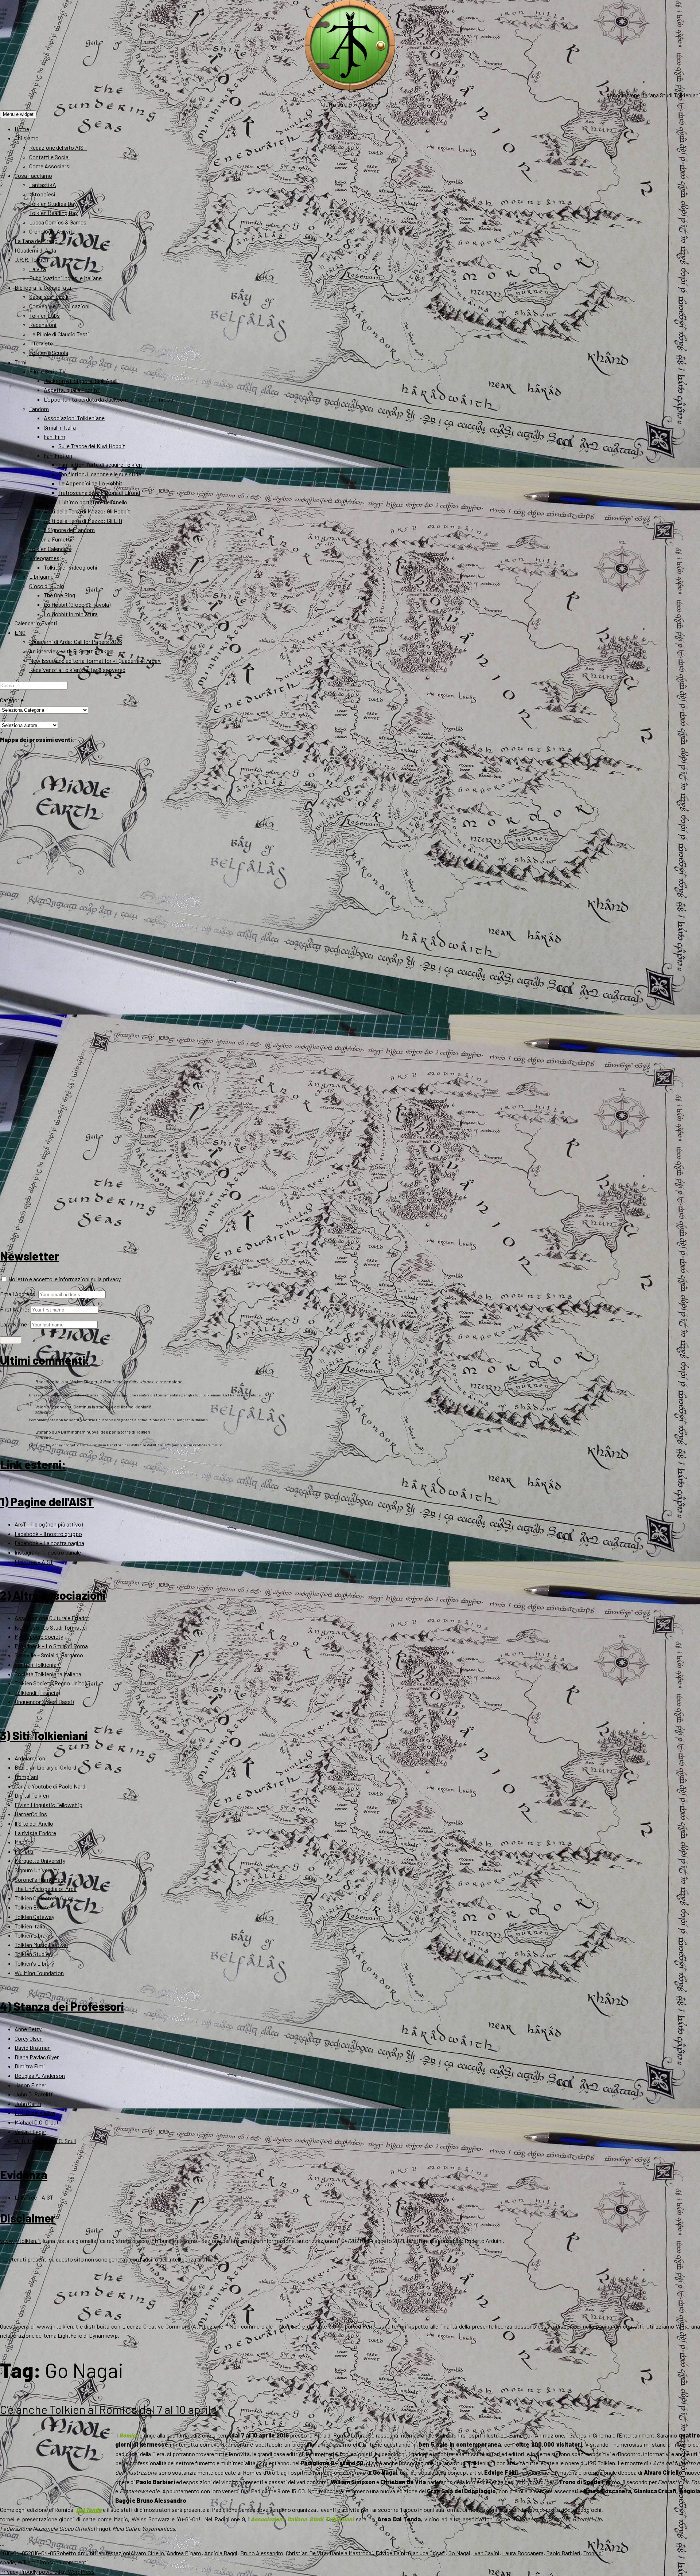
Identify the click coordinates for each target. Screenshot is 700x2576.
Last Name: (15, 1324)
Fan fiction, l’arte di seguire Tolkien (100, 464)
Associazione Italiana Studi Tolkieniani (653, 95)
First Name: (15, 1309)
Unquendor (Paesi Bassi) (44, 1702)
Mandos (24, 1842)
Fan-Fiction (58, 455)
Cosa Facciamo (33, 175)
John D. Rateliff (34, 2094)
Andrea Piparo (184, 2553)
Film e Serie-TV (47, 371)
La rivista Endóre (35, 1833)
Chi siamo (27, 138)
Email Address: (19, 1294)
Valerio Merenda (51, 1407)
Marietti (24, 1851)
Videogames (44, 558)
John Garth (28, 2104)
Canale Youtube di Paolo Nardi (51, 1786)
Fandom (39, 409)
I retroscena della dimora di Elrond (99, 492)
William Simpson (38, 2562)
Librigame (41, 576)
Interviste (41, 343)
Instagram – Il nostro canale (48, 1552)
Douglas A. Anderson (40, 2075)
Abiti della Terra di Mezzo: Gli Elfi (83, 521)
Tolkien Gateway (34, 1917)
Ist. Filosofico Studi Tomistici (51, 1627)
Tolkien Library (32, 1935)
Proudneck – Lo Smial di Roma (51, 1646)
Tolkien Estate (32, 1907)
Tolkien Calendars (50, 549)
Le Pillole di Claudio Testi (59, 334)
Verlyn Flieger (30, 2132)
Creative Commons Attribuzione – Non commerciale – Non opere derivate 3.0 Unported (252, 2326)
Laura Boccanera (523, 2553)
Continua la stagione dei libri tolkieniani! (112, 1407)
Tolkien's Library (34, 1963)
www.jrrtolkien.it (21, 2241)
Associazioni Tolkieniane (74, 418)
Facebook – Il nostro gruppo (48, 1534)
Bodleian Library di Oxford (45, 1767)
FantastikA (43, 185)
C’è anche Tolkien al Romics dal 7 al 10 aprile (108, 2409)
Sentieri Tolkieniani (38, 1664)
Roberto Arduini (75, 2553)
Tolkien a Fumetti (50, 539)
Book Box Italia (50, 1381)
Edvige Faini (390, 2553)
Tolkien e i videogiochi (71, 567)
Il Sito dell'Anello (34, 1823)
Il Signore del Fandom (69, 530)
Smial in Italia (60, 427)
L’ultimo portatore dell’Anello (93, 502)
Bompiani (26, 1777)
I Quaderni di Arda (35, 250)
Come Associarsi (50, 166)
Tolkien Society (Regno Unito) (50, 1683)
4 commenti (73, 2562)
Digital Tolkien (32, 1795)
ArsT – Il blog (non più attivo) (49, 1524)
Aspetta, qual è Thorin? (72, 390)
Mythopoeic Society (39, 1636)
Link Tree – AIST (34, 1562)
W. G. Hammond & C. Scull (45, 2141)
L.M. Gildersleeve (35, 2113)
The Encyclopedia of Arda (46, 1889)
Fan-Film (55, 436)
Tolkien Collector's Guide (44, 1898)
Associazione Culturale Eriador (52, 1618)
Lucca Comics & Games (58, 222)
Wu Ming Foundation (39, 1973)
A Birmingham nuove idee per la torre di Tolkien (104, 1432)
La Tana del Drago (36, 241)
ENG (20, 632)
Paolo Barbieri (563, 2553)
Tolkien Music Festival (41, 1945)
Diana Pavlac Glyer (37, 2057)
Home (22, 129)
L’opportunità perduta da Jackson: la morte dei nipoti (109, 399)
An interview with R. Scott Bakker (70, 651)
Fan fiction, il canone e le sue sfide (100, 474)
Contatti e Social (49, 157)
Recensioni (43, 325)
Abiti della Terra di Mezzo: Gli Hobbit (87, 511)
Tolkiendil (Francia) (37, 1692)
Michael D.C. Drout (37, 2122)
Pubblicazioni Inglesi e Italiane (65, 278)
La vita (38, 269)
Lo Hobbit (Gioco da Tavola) (77, 604)
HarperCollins (31, 1814)
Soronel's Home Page (40, 1879)
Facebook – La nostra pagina (49, 1543)
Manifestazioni (112, 2553)
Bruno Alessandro (262, 2553)
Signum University (37, 1870)
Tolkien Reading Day (53, 213)
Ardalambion (30, 1758)
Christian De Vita (306, 2553)
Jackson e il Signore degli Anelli (81, 381)
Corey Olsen (29, 2038)
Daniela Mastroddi (351, 2553)
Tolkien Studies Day (53, 204)
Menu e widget (18, 114)
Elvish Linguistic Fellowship (48, 1805)
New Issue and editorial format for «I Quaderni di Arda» (95, 660)
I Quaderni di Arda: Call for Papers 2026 (76, 642)
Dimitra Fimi (30, 2066)
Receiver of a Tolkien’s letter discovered (77, 670)
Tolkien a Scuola (49, 353)
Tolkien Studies (33, 1954)
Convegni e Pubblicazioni (59, 306)
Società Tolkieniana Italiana (48, 1674)
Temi (21, 362)
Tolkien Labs (44, 315)
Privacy (9, 2571)
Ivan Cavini (486, 2553)
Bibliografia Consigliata (43, 287)
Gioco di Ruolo (47, 586)
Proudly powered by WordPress (57, 2571)
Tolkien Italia (30, 1926)
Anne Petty (28, 2029)
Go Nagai (459, 2553)
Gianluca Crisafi (427, 2553)
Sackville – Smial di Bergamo (49, 1655)
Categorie (12, 700)
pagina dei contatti (619, 2326)
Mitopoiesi (42, 194)
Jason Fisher (30, 2085)
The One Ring (59, 595)
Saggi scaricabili (49, 296)
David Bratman (33, 2047)
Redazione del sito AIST (58, 147)
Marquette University (40, 1860)
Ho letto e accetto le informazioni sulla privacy (64, 1279)
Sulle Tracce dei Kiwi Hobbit (92, 446)
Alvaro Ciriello (147, 2553)
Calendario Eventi (36, 623)
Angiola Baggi (221, 2553)
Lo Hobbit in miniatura (71, 614)
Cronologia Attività (52, 231)
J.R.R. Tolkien (31, 259)
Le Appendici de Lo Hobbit (90, 483)
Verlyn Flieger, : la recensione (127, 1381)
